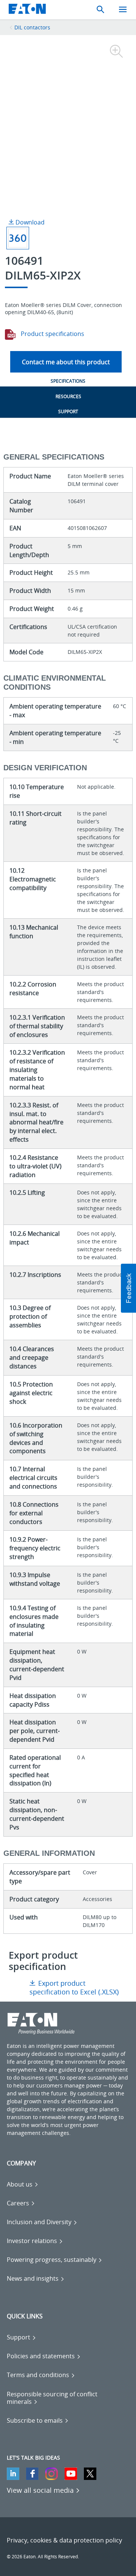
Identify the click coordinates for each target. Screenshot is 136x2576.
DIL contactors (32, 27)
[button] (128, 1288)
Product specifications (52, 334)
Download (29, 222)
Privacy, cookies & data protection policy (64, 2540)
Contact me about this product (66, 362)
